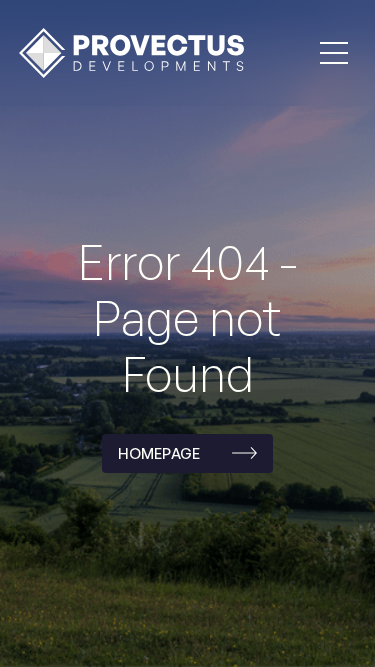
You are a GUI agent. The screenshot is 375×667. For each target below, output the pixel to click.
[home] (126, 52)
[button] (334, 53)
